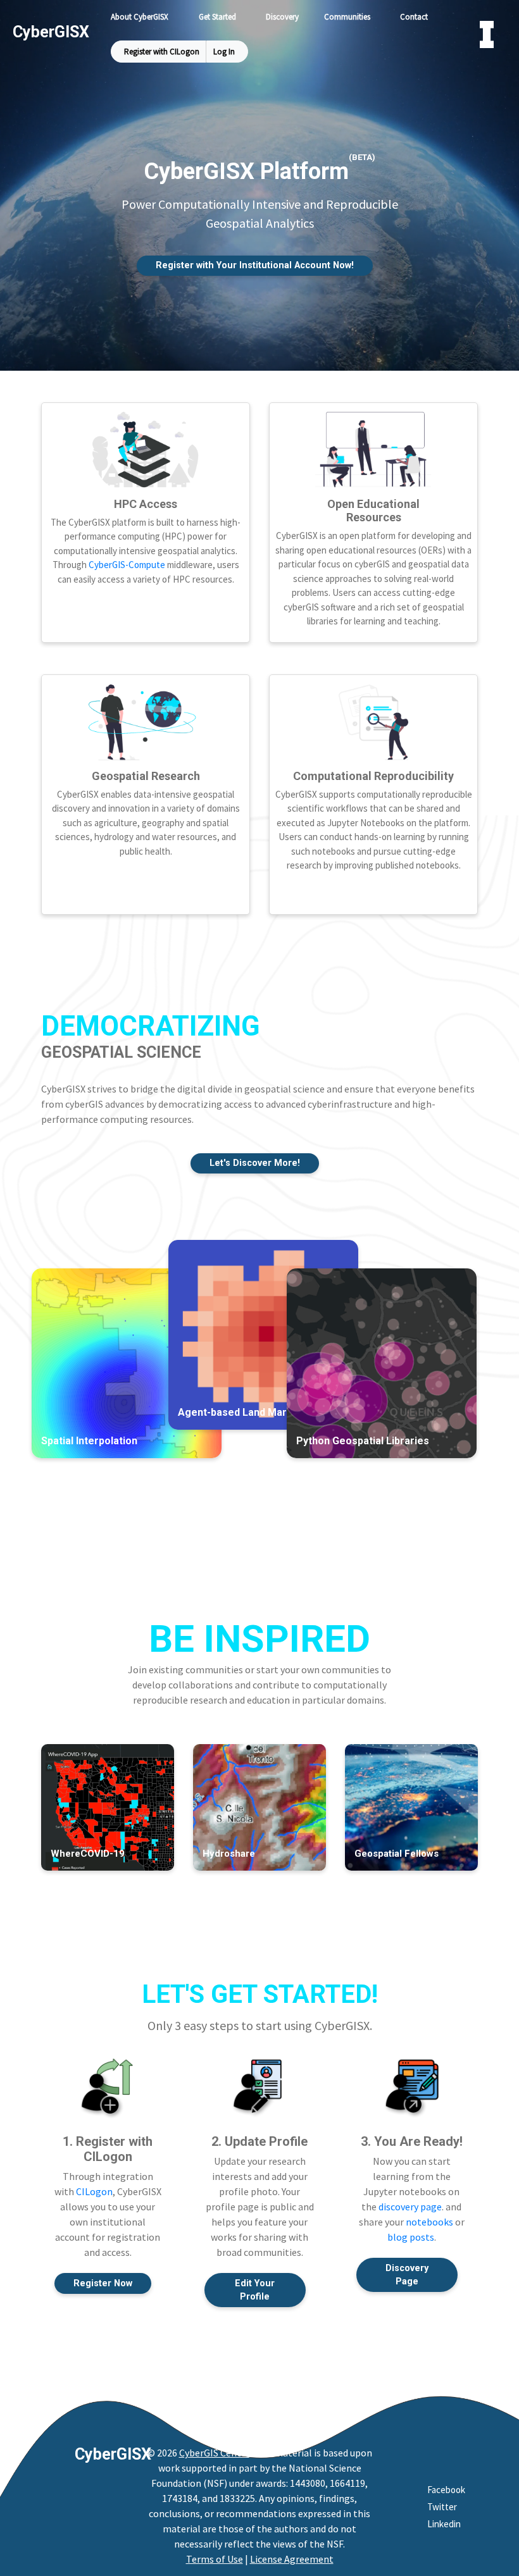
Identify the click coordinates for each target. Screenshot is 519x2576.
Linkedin (444, 2524)
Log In (224, 52)
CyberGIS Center (214, 2453)
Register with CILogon (162, 52)
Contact (414, 17)
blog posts (411, 2237)
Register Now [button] (103, 2283)
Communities (347, 17)
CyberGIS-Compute (127, 565)
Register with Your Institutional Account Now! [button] (255, 265)
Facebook (446, 2490)
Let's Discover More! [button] (255, 1163)
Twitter (442, 2507)
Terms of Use (215, 2559)
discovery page (410, 2207)
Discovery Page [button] (407, 2275)
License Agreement (292, 2559)
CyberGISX (113, 2454)
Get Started (217, 17)
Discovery (282, 17)
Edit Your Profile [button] (255, 2290)
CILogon (94, 2191)
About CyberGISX (140, 17)
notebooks (429, 2222)
